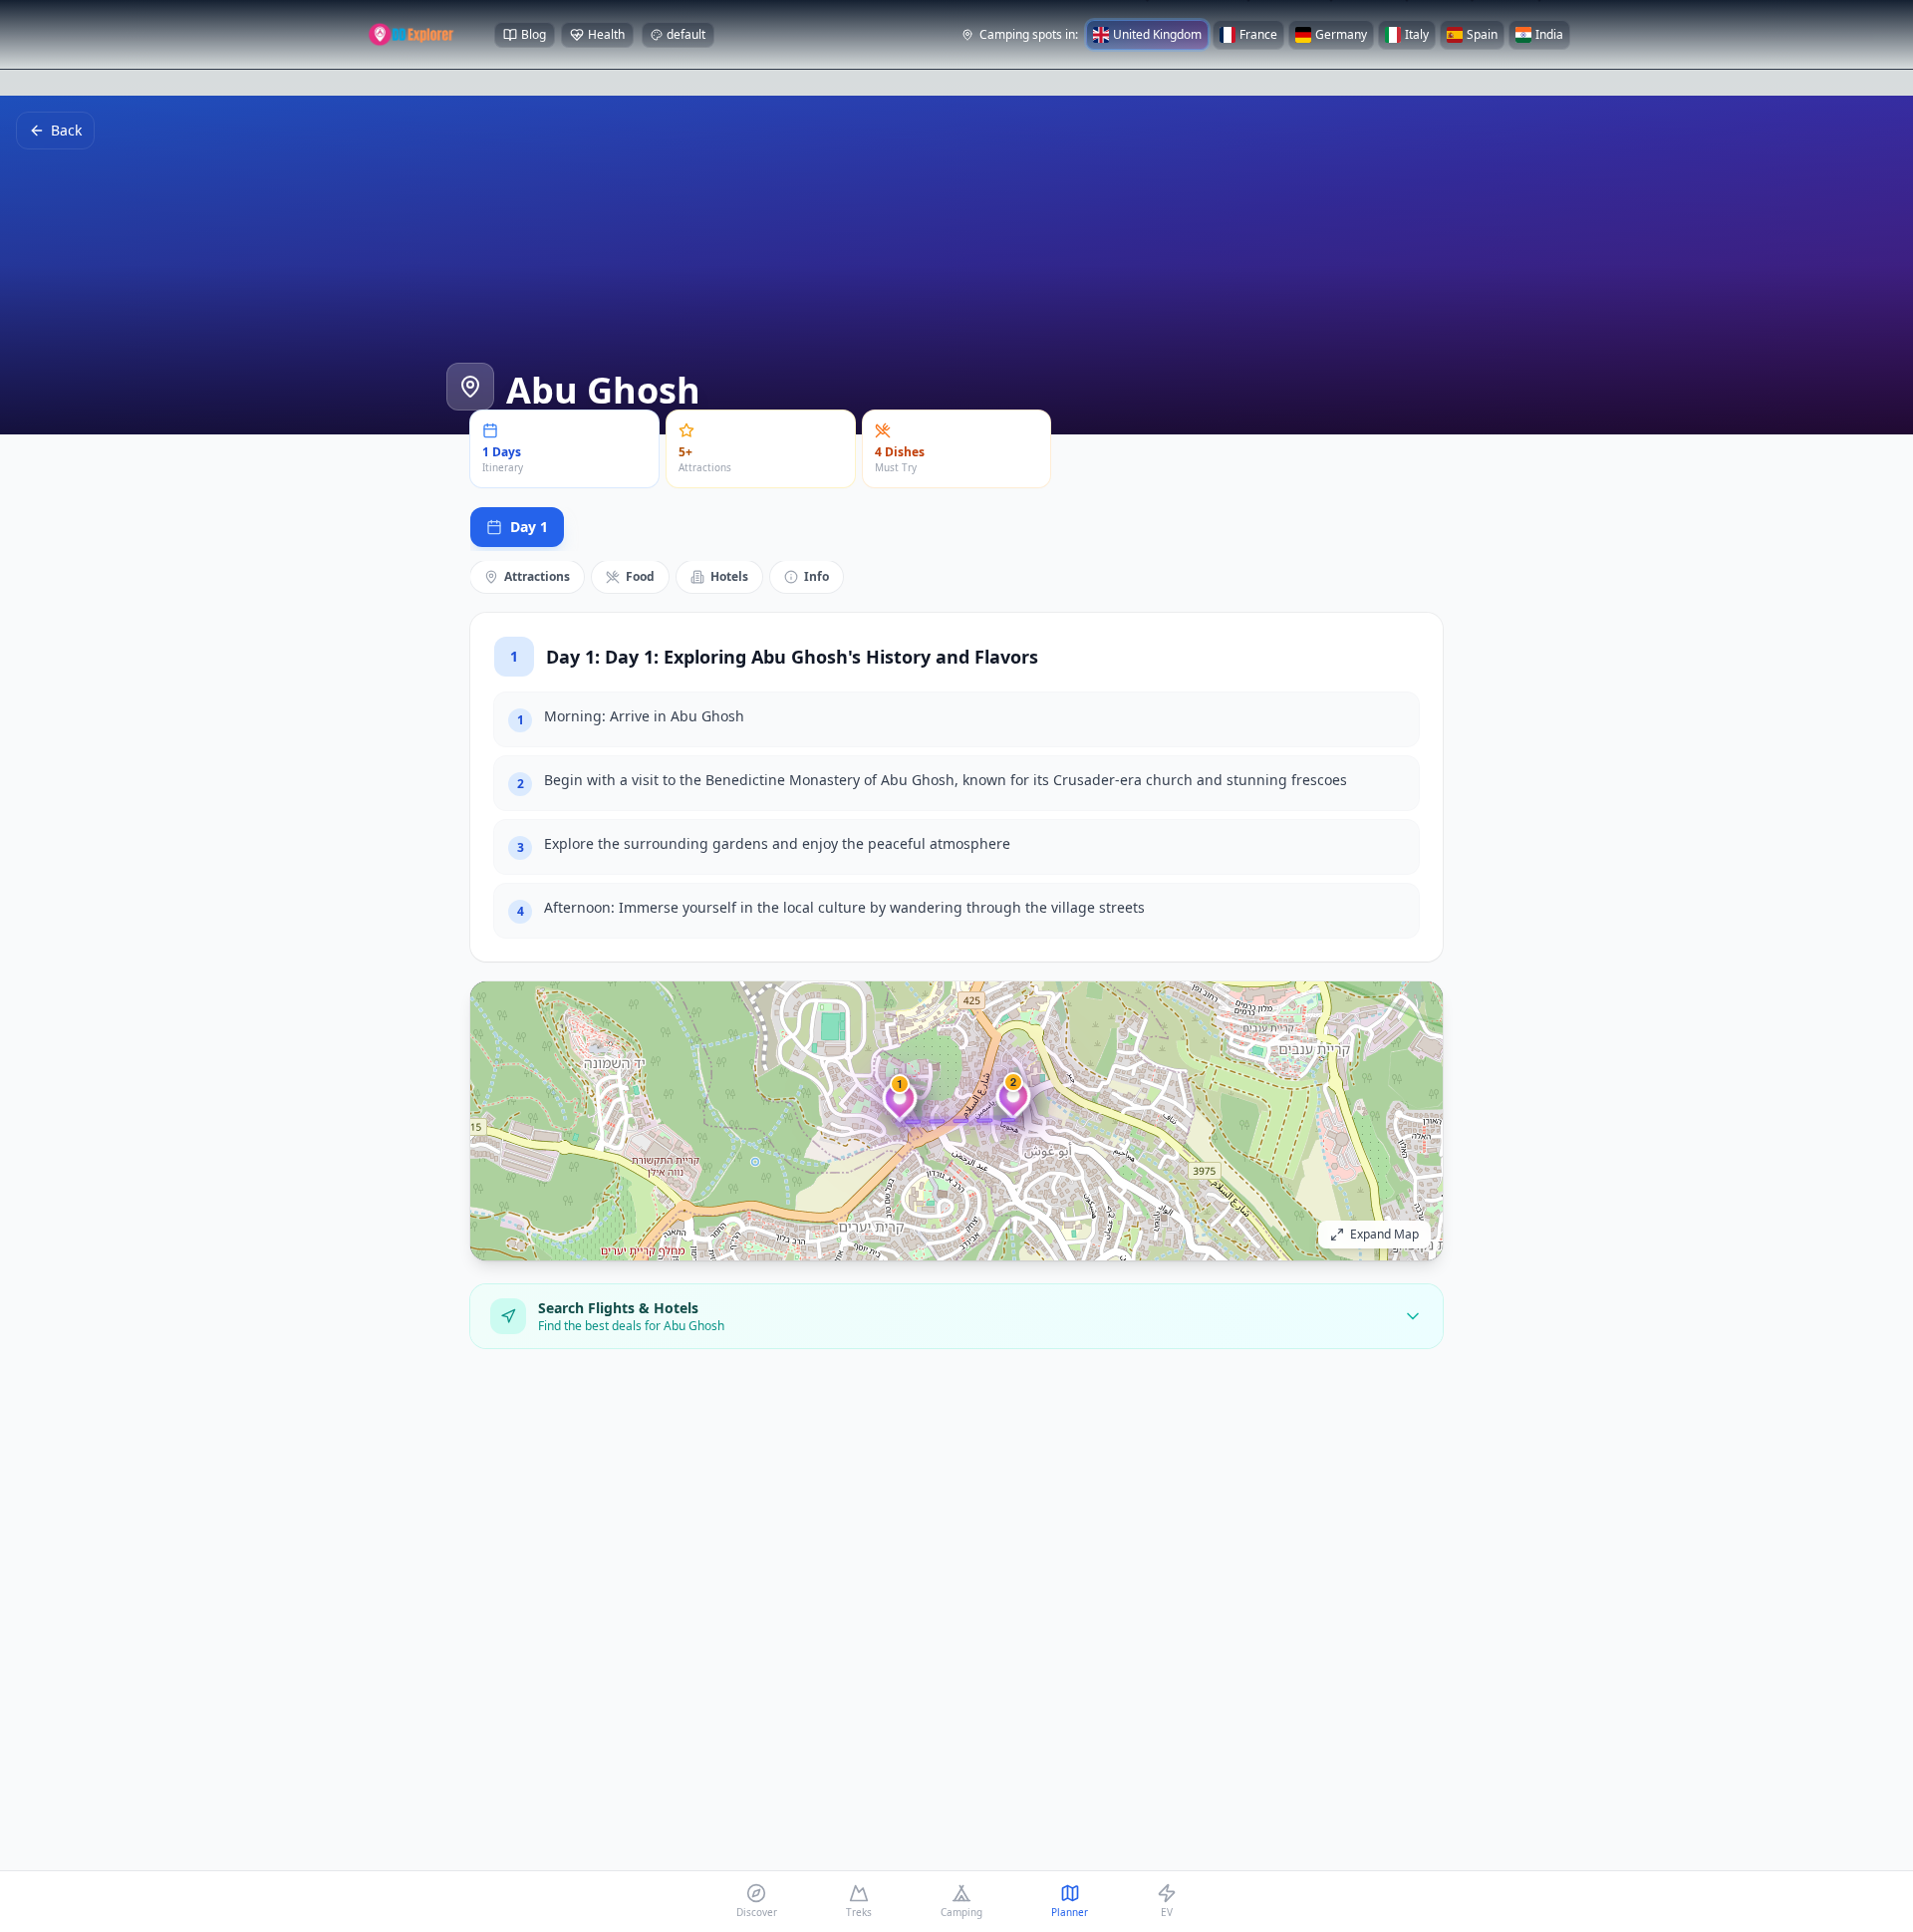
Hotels (729, 576)
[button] (900, 1106)
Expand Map (1384, 1234)
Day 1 (529, 527)
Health (606, 34)
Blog (534, 34)
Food (640, 576)
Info (817, 576)
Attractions (537, 576)
